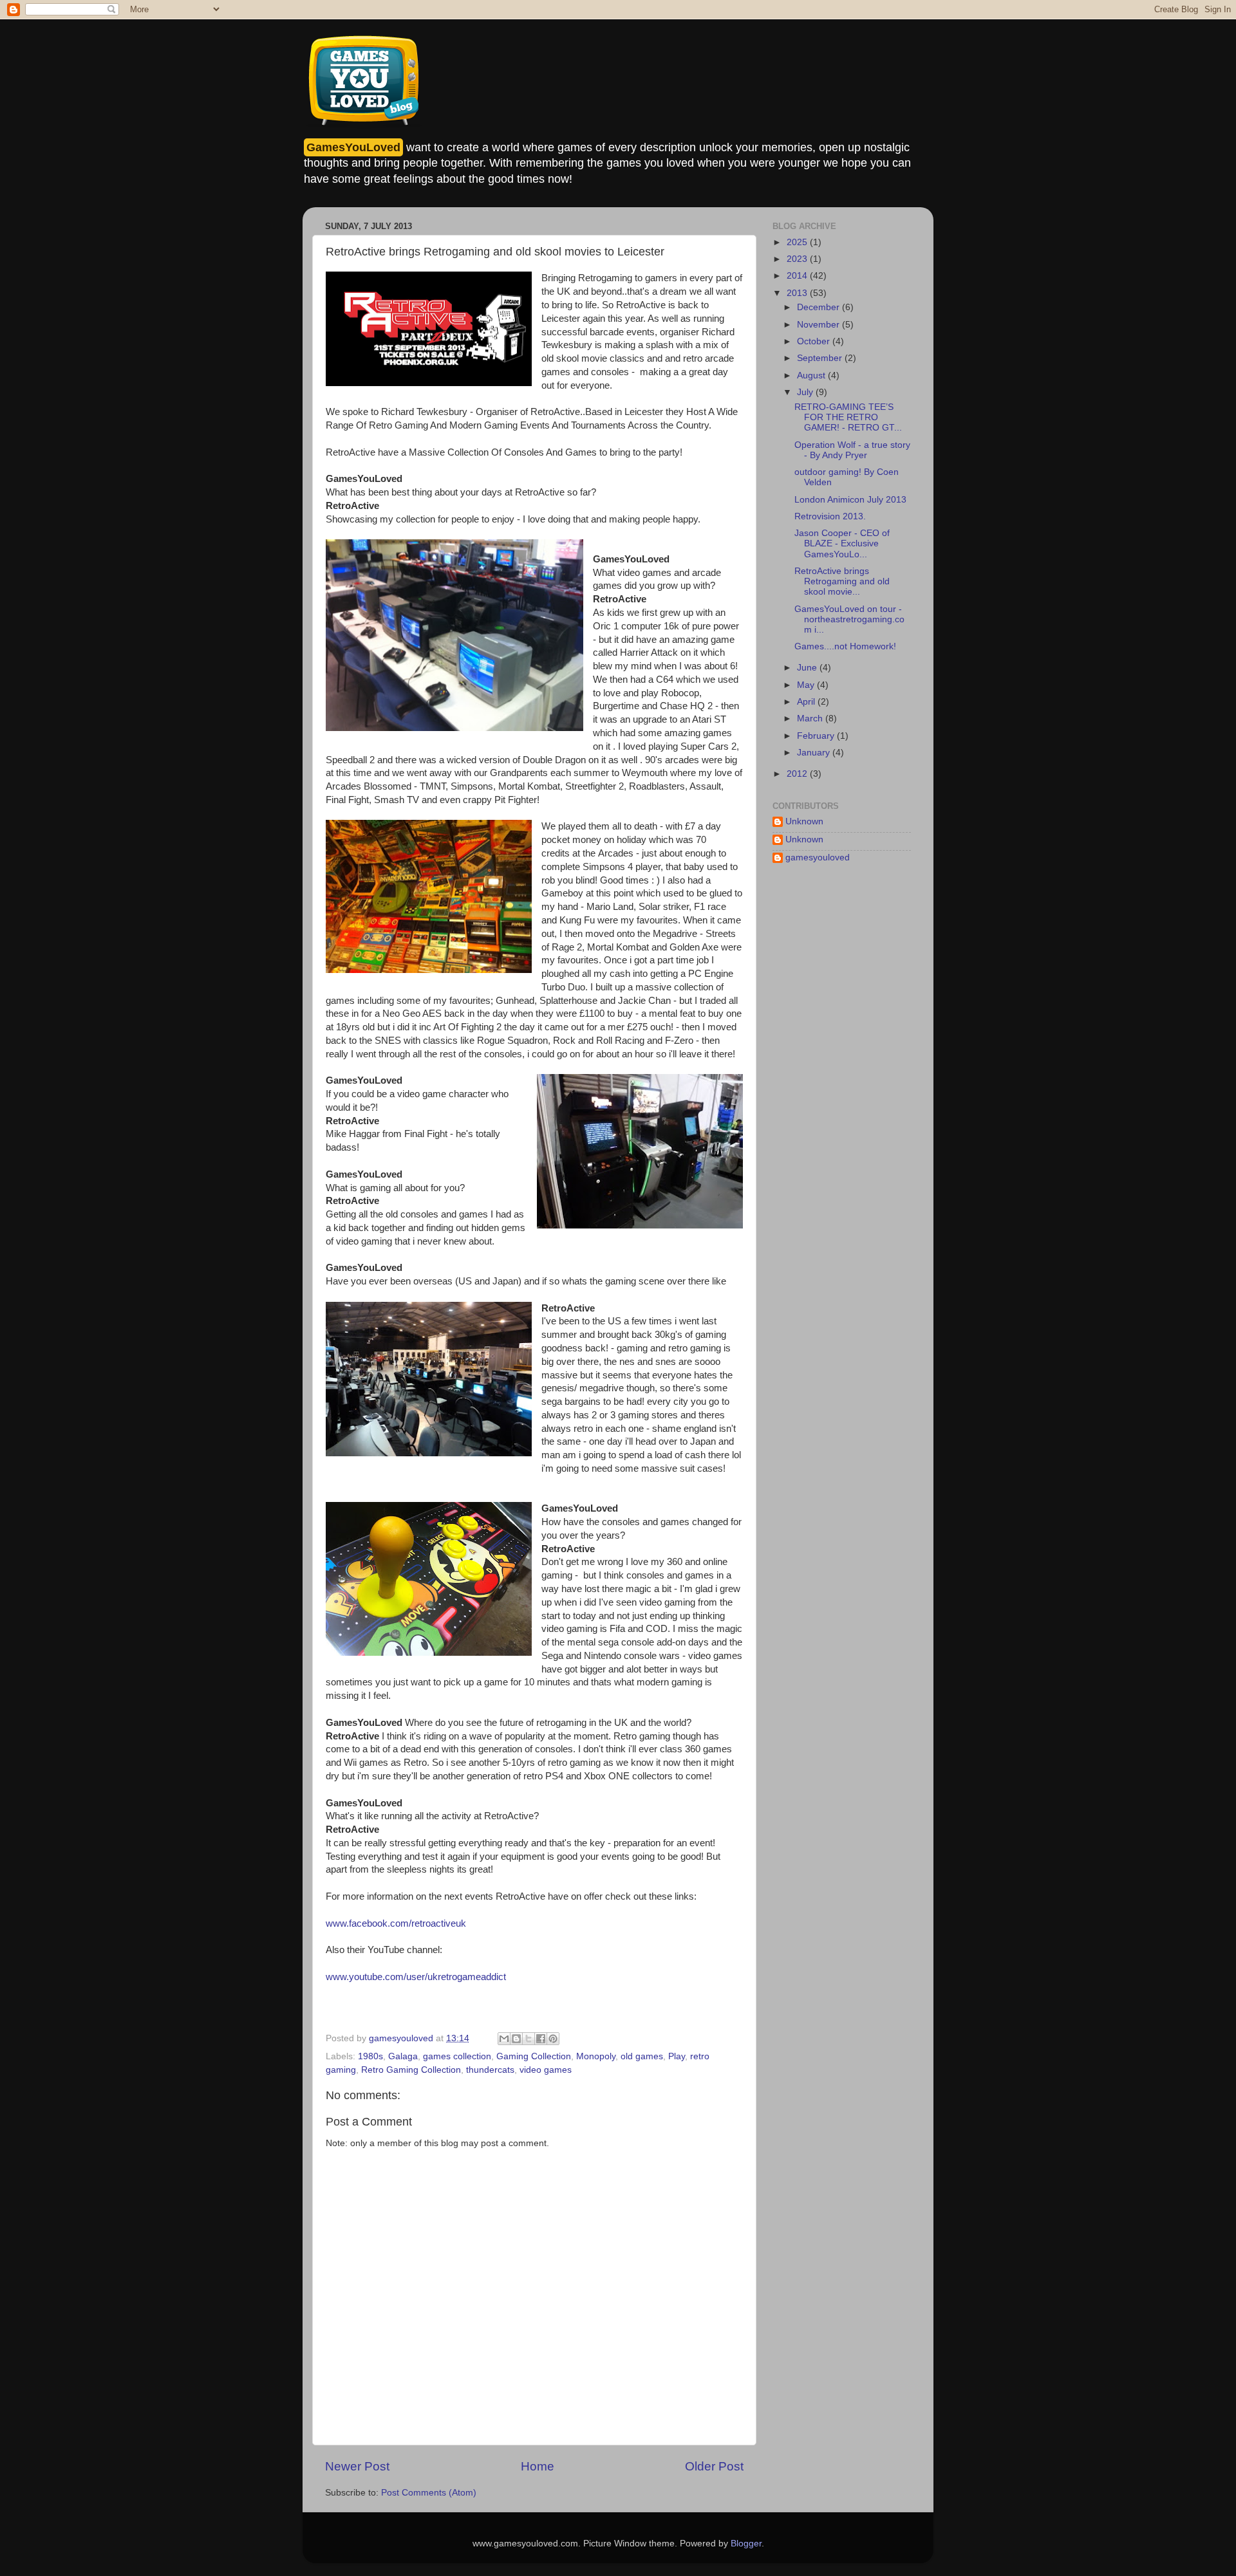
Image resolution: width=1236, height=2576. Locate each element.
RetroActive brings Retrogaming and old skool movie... (842, 581)
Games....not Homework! (845, 646)
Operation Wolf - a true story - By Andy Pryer (852, 450)
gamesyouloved (818, 857)
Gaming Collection (534, 2056)
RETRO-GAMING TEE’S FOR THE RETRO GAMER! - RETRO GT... (848, 417)
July (806, 392)
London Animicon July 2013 (850, 500)
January (815, 753)
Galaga (403, 2056)
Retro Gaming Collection (411, 2070)
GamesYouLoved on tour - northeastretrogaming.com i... (849, 619)
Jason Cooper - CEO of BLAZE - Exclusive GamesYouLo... (842, 543)
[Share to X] (529, 2039)
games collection (457, 2056)
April (807, 702)
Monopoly (596, 2056)
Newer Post (357, 2466)
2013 (798, 293)
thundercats (490, 2070)
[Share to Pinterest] (553, 2039)
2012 (798, 774)
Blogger (746, 2544)
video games (546, 2070)
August (812, 375)
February (817, 736)
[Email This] (504, 2039)
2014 (798, 276)
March (811, 718)
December (819, 307)
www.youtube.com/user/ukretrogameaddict (416, 1977)
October (815, 341)
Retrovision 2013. (830, 516)
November (819, 325)
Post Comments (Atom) (429, 2493)
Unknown (804, 821)
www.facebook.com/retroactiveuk (396, 1923)
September (821, 358)
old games (642, 2056)
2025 (798, 242)
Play (677, 2056)
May (807, 685)
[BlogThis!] (516, 2039)
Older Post (714, 2466)
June (808, 668)
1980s (370, 2056)
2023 (798, 259)
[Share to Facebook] (541, 2039)
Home (538, 2466)
